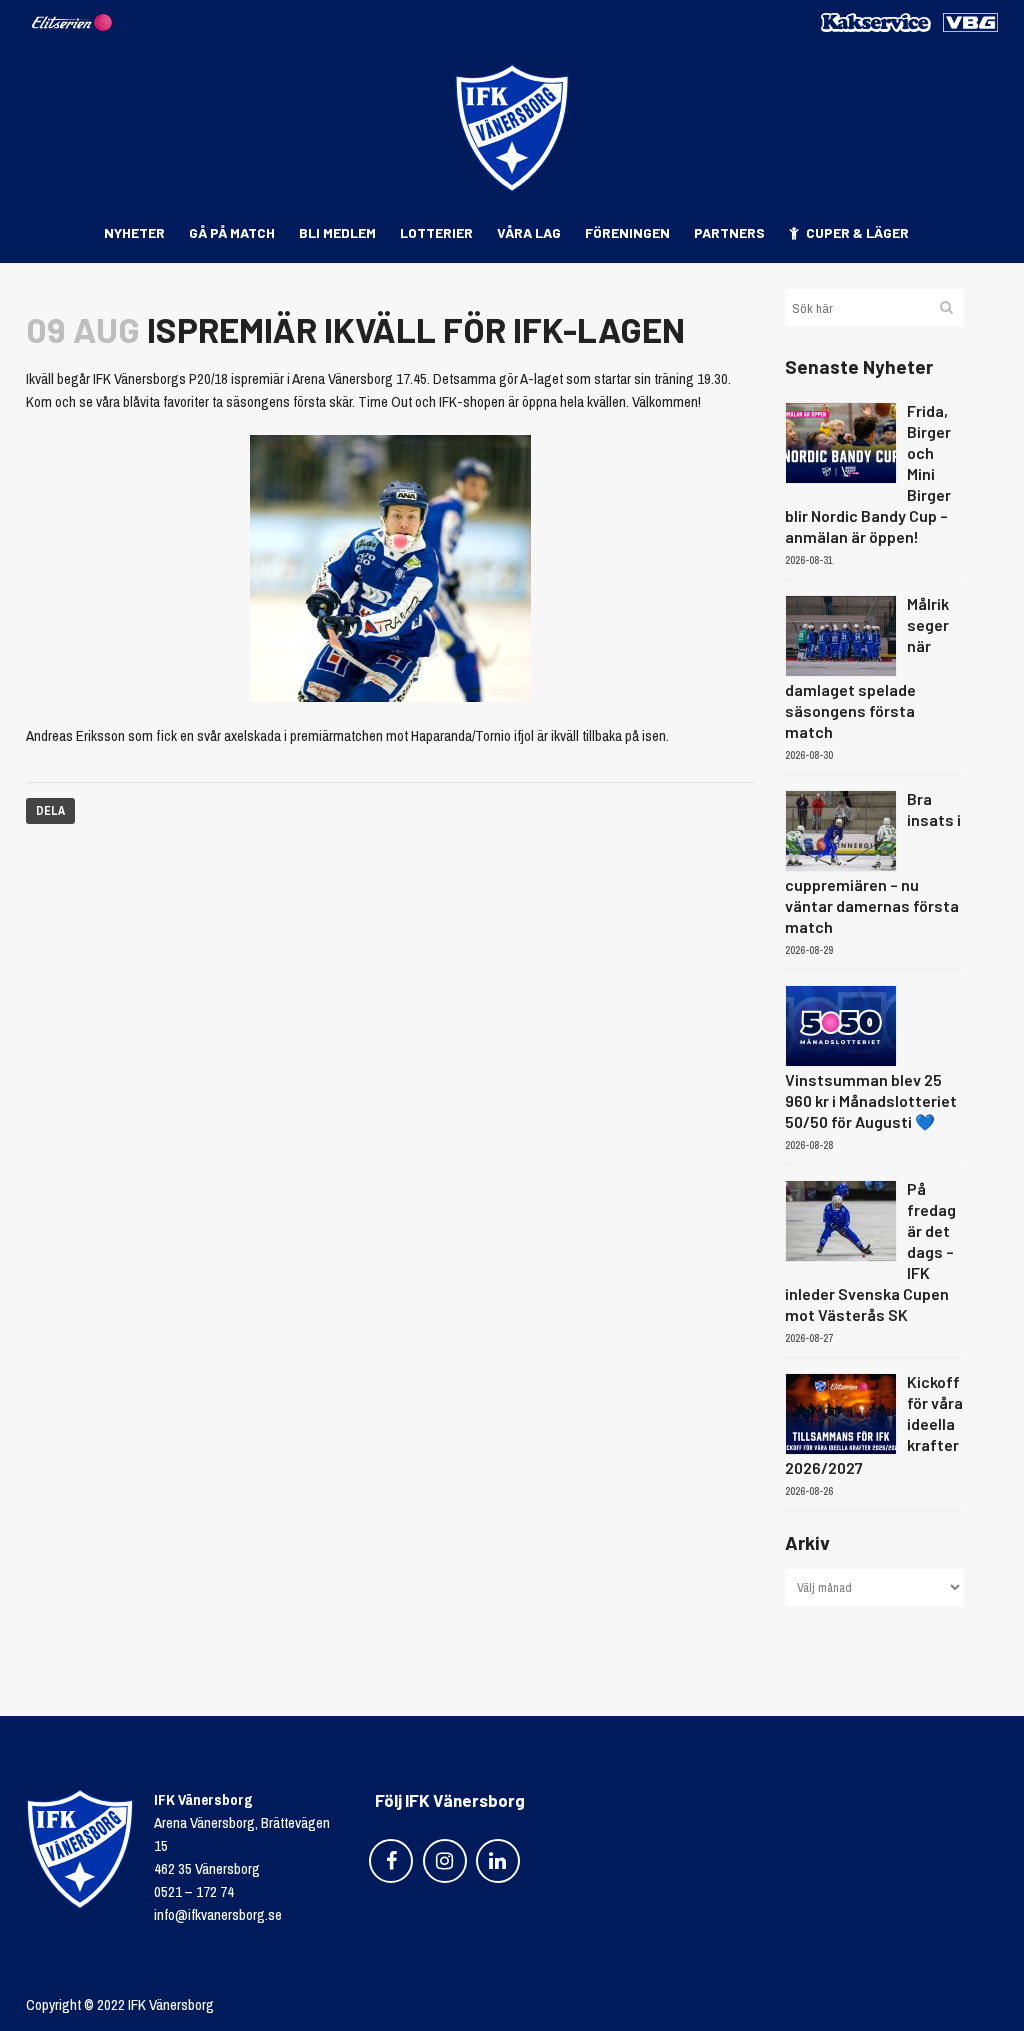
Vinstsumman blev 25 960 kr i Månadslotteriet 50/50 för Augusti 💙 (871, 1100)
